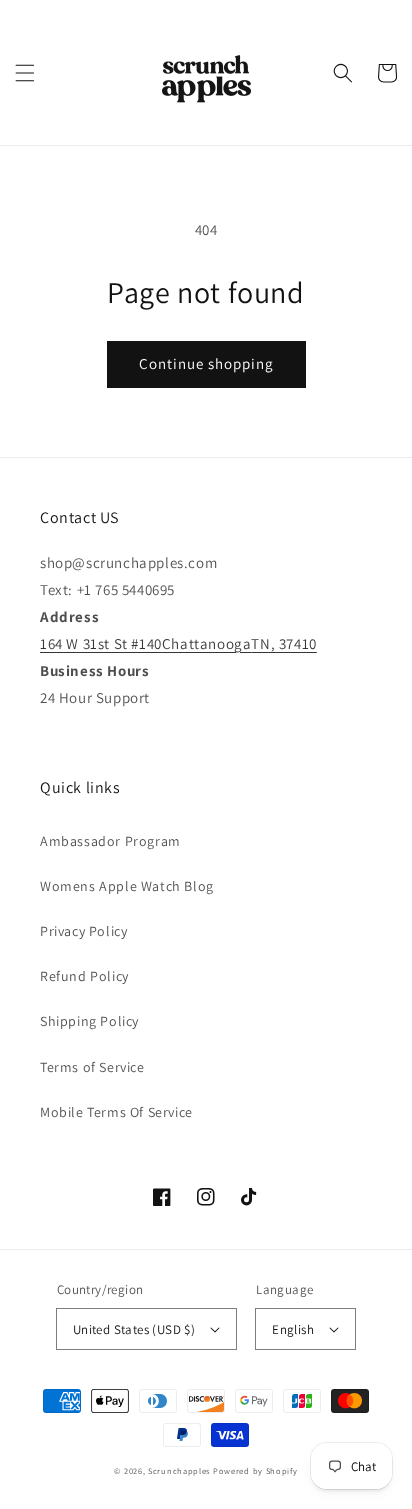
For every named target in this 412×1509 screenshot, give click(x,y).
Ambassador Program (110, 841)
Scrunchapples (179, 1470)
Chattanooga (207, 643)
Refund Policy (84, 976)
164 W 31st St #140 (101, 643)
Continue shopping (206, 363)
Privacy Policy (83, 931)
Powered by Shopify (255, 1470)
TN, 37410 (283, 643)
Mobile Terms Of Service (116, 1112)
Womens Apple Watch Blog (127, 886)
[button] (25, 73)
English (293, 1329)
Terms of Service (92, 1067)
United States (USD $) (134, 1329)
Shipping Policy (89, 1021)
